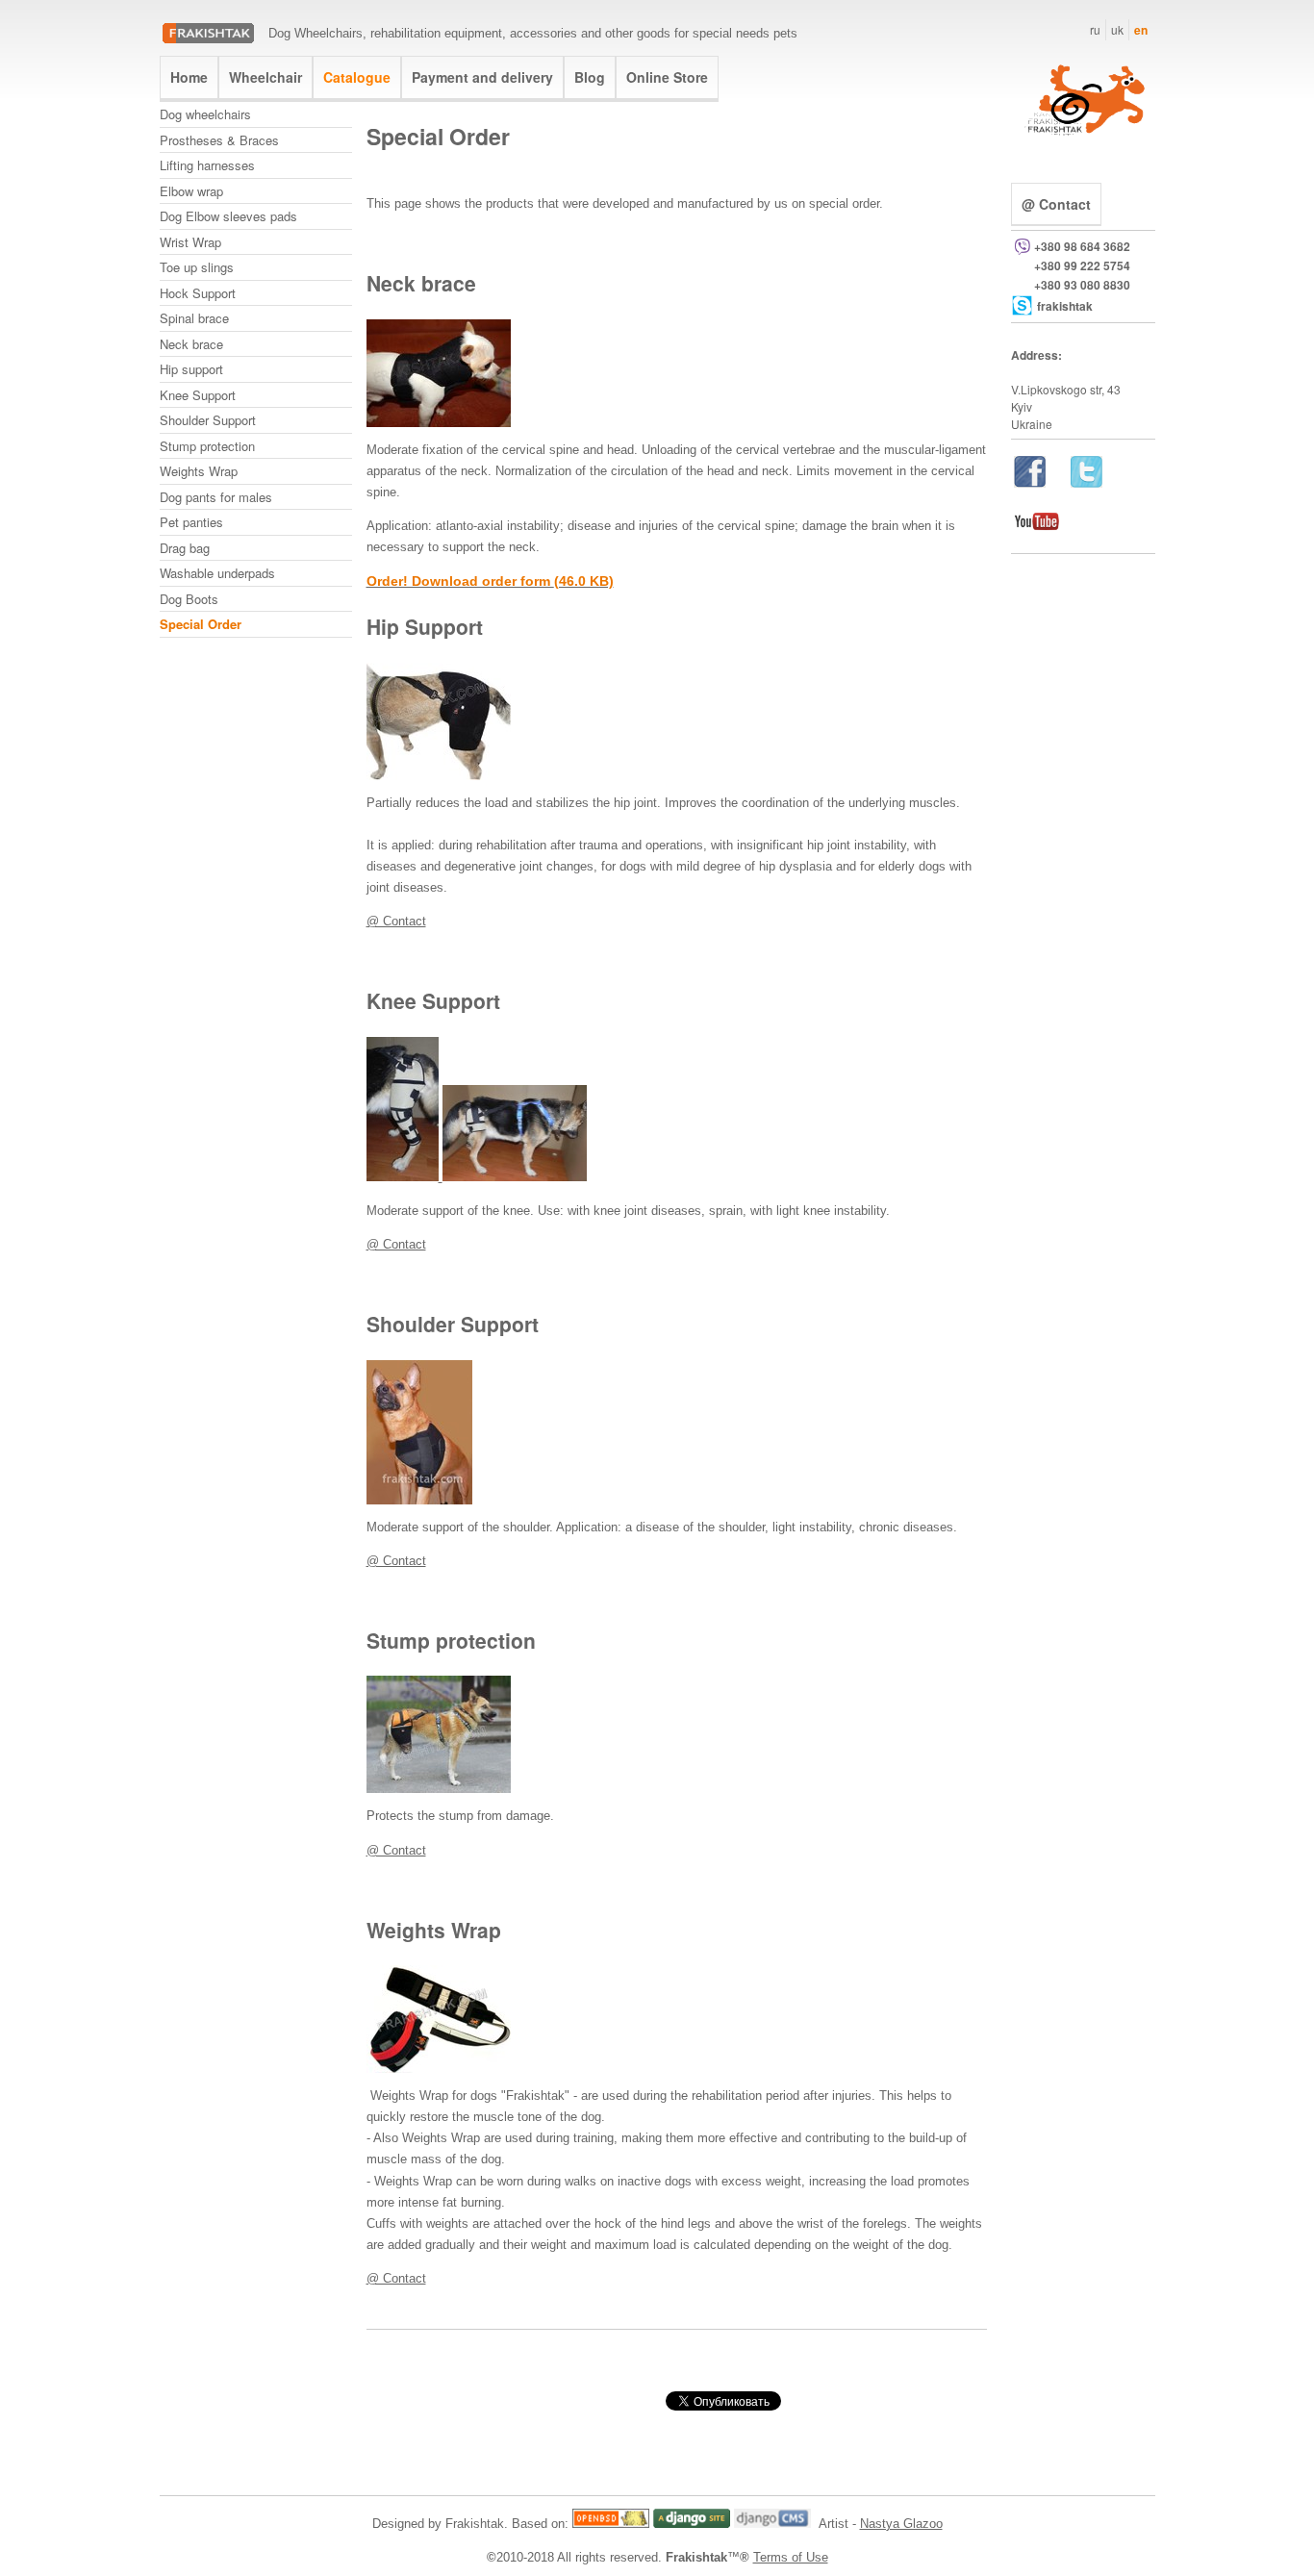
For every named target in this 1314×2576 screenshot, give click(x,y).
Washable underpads (217, 573)
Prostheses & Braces (219, 140)
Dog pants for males (216, 497)
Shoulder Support (208, 420)
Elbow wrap (191, 191)
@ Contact (396, 921)
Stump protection (207, 446)
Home (189, 77)
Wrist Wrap (190, 242)
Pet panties (191, 522)
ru (1095, 29)
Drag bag (185, 548)
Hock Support (198, 293)
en (1141, 30)
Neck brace (191, 344)
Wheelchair (265, 77)
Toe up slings (197, 267)
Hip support (191, 369)
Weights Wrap (199, 471)
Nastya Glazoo (901, 2524)
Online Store (667, 77)
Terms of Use (791, 2557)
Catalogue (357, 77)
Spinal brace (194, 318)
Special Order (201, 624)
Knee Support (198, 395)
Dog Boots (189, 599)
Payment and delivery (482, 77)
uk (1117, 29)
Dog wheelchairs (205, 114)
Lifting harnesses (207, 165)
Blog (590, 77)
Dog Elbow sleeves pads (228, 216)
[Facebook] (1030, 482)
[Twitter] (1087, 482)
